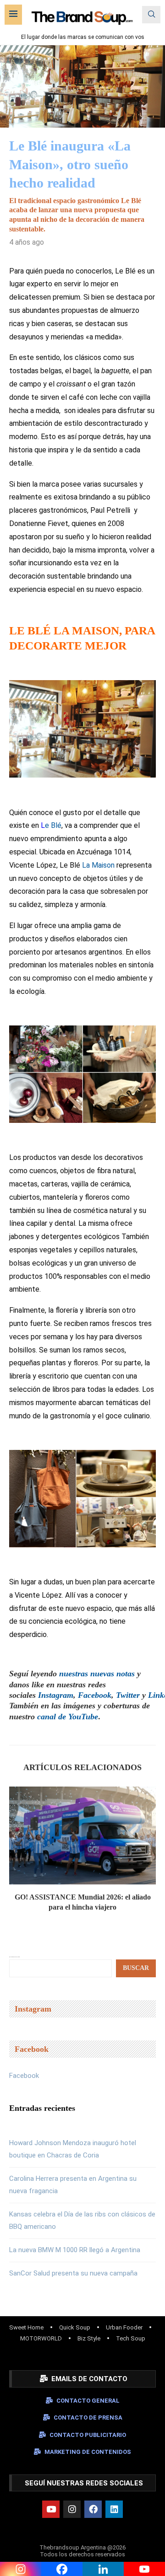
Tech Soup (131, 2338)
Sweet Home (26, 2327)
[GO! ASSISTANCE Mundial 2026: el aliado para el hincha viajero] (82, 1835)
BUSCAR (136, 1968)
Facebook (24, 2076)
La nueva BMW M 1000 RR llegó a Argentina (75, 2250)
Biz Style (89, 2338)
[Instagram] (72, 2509)
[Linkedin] (114, 2509)
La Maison (98, 865)
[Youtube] (51, 2509)
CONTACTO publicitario (88, 2435)
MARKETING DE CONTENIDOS (88, 2452)
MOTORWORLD (41, 2338)
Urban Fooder (124, 2327)
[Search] (151, 15)
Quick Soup (75, 2327)
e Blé (53, 825)
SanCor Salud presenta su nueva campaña (73, 2273)
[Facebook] (93, 2509)
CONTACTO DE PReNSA (88, 2418)
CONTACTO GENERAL (88, 2401)
